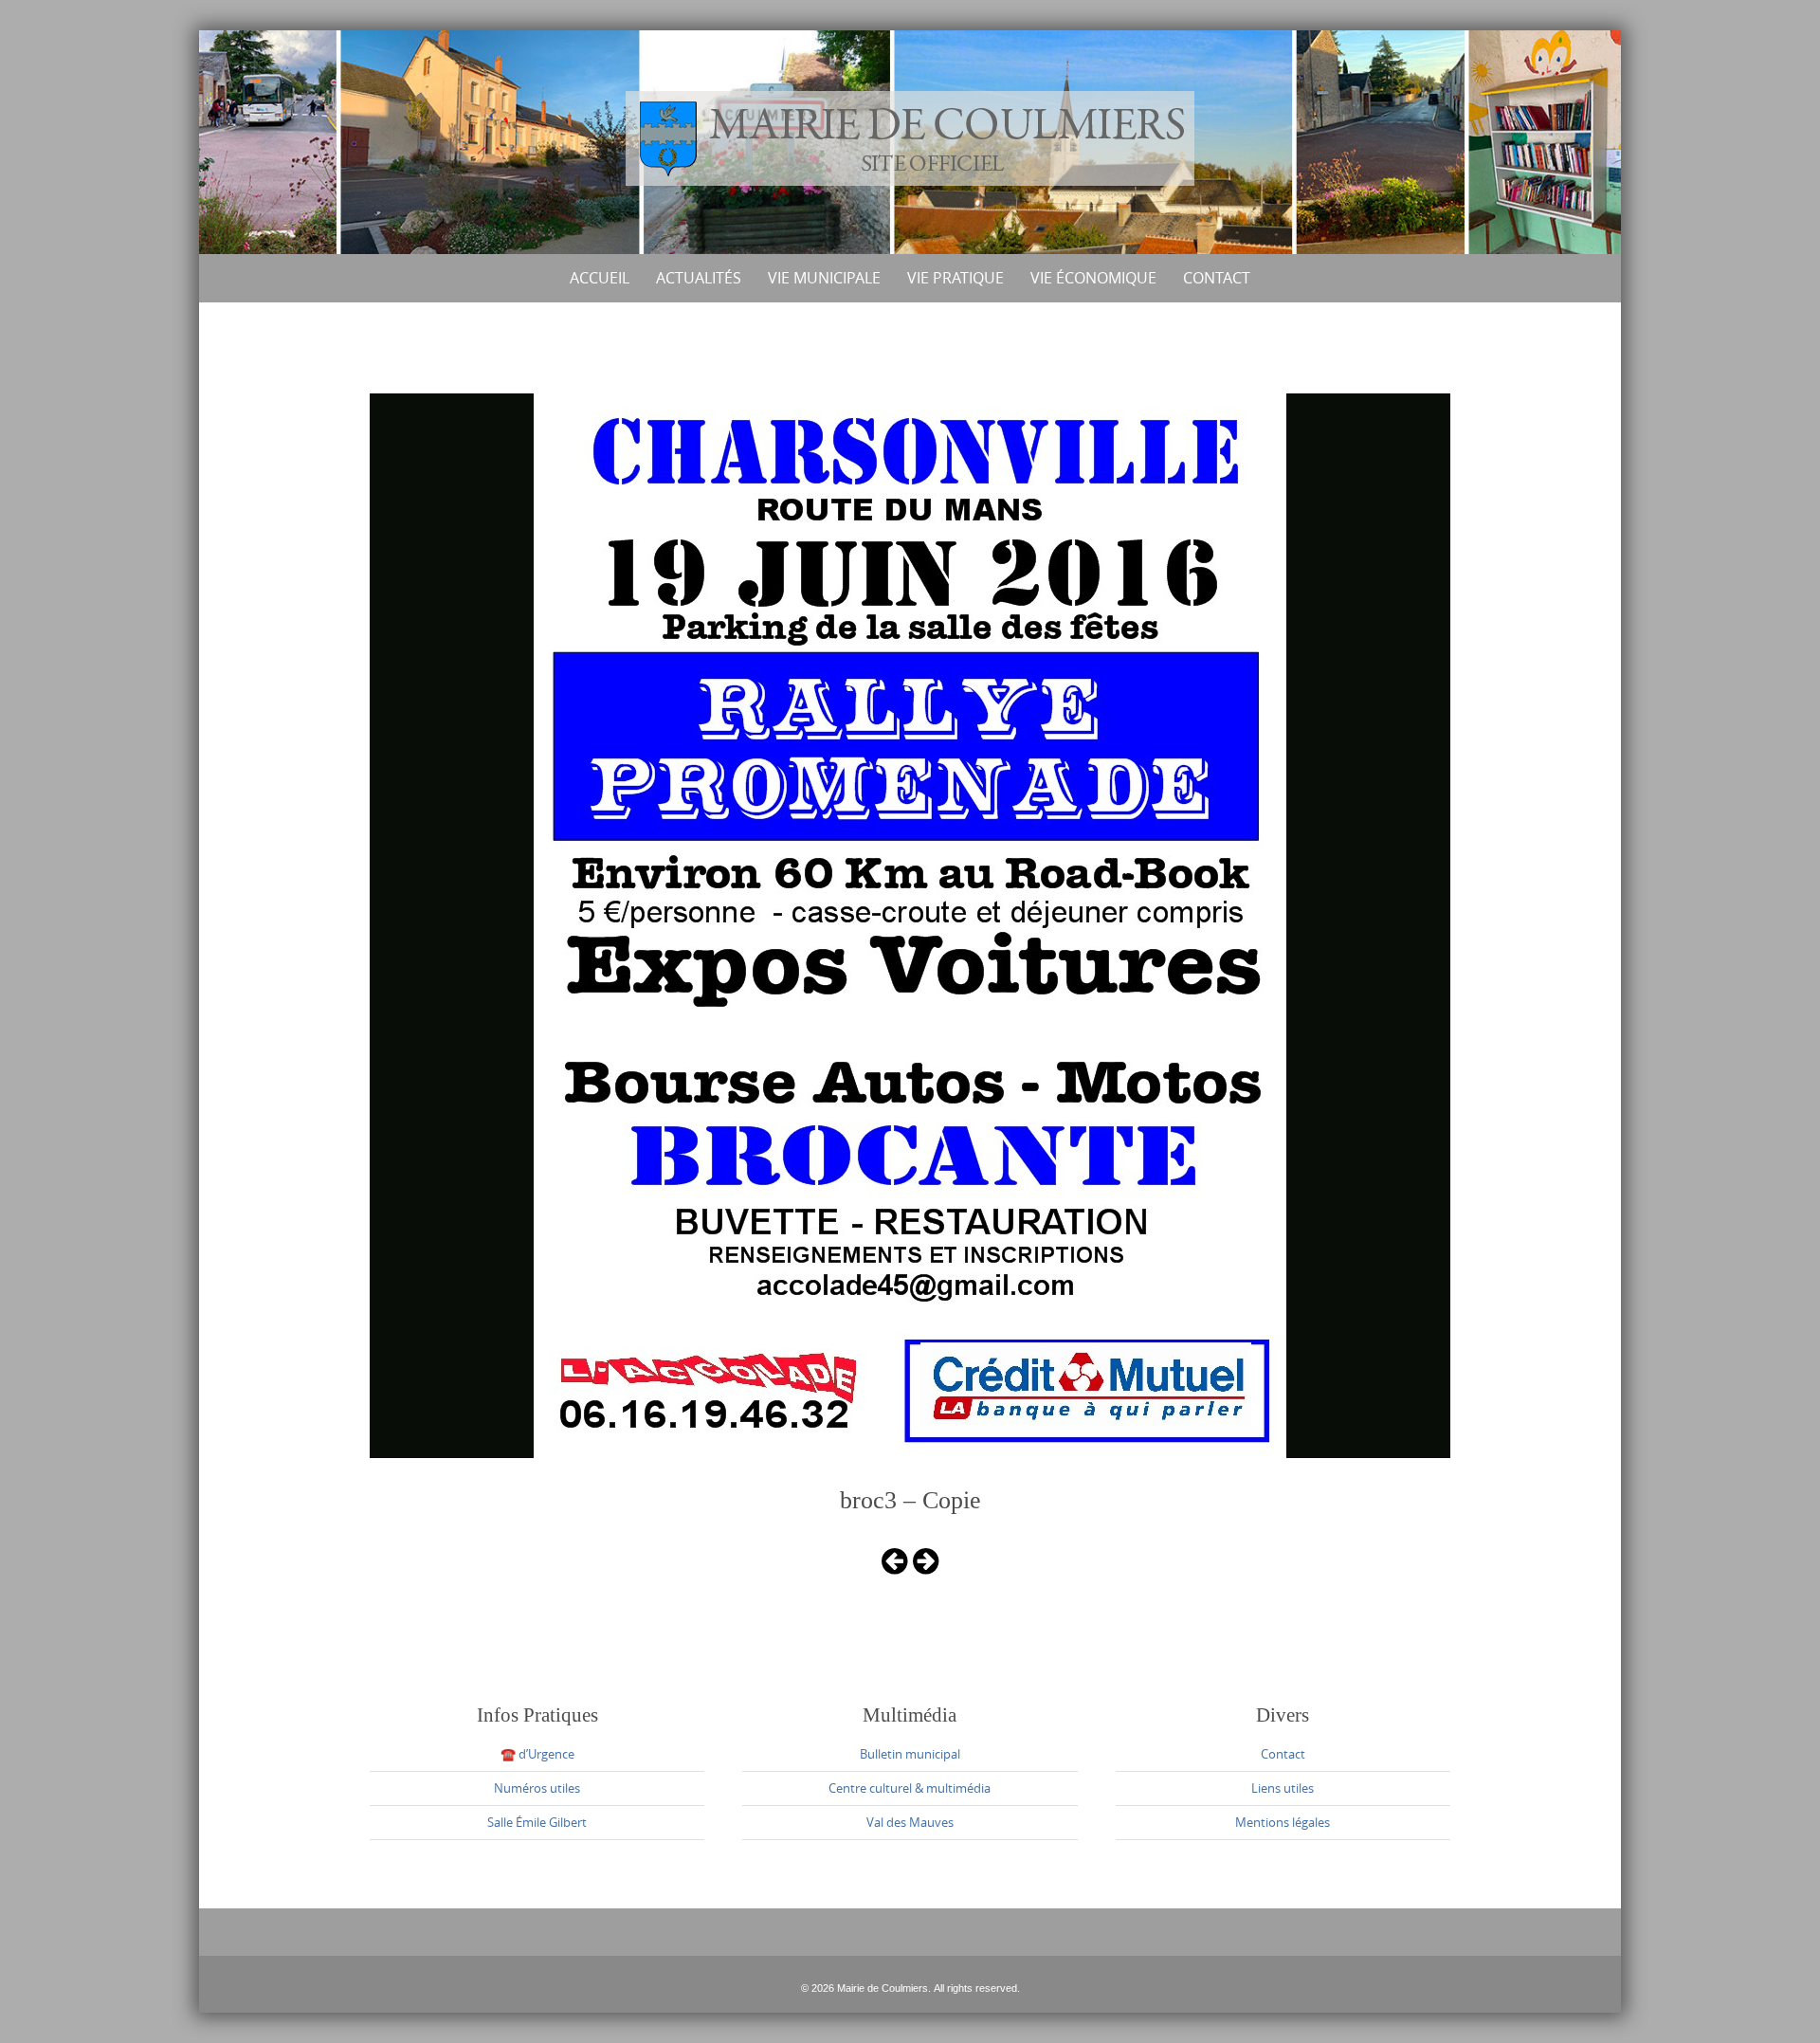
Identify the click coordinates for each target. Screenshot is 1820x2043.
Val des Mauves (910, 1822)
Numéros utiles (537, 1788)
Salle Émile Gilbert (537, 1822)
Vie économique (1093, 278)
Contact (1217, 278)
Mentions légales (1283, 1822)
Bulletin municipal (910, 1754)
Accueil (600, 278)
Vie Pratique (955, 278)
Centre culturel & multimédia (910, 1788)
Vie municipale (824, 278)
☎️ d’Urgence (537, 1754)
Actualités (699, 278)
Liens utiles (1283, 1788)
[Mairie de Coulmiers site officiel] (910, 138)
